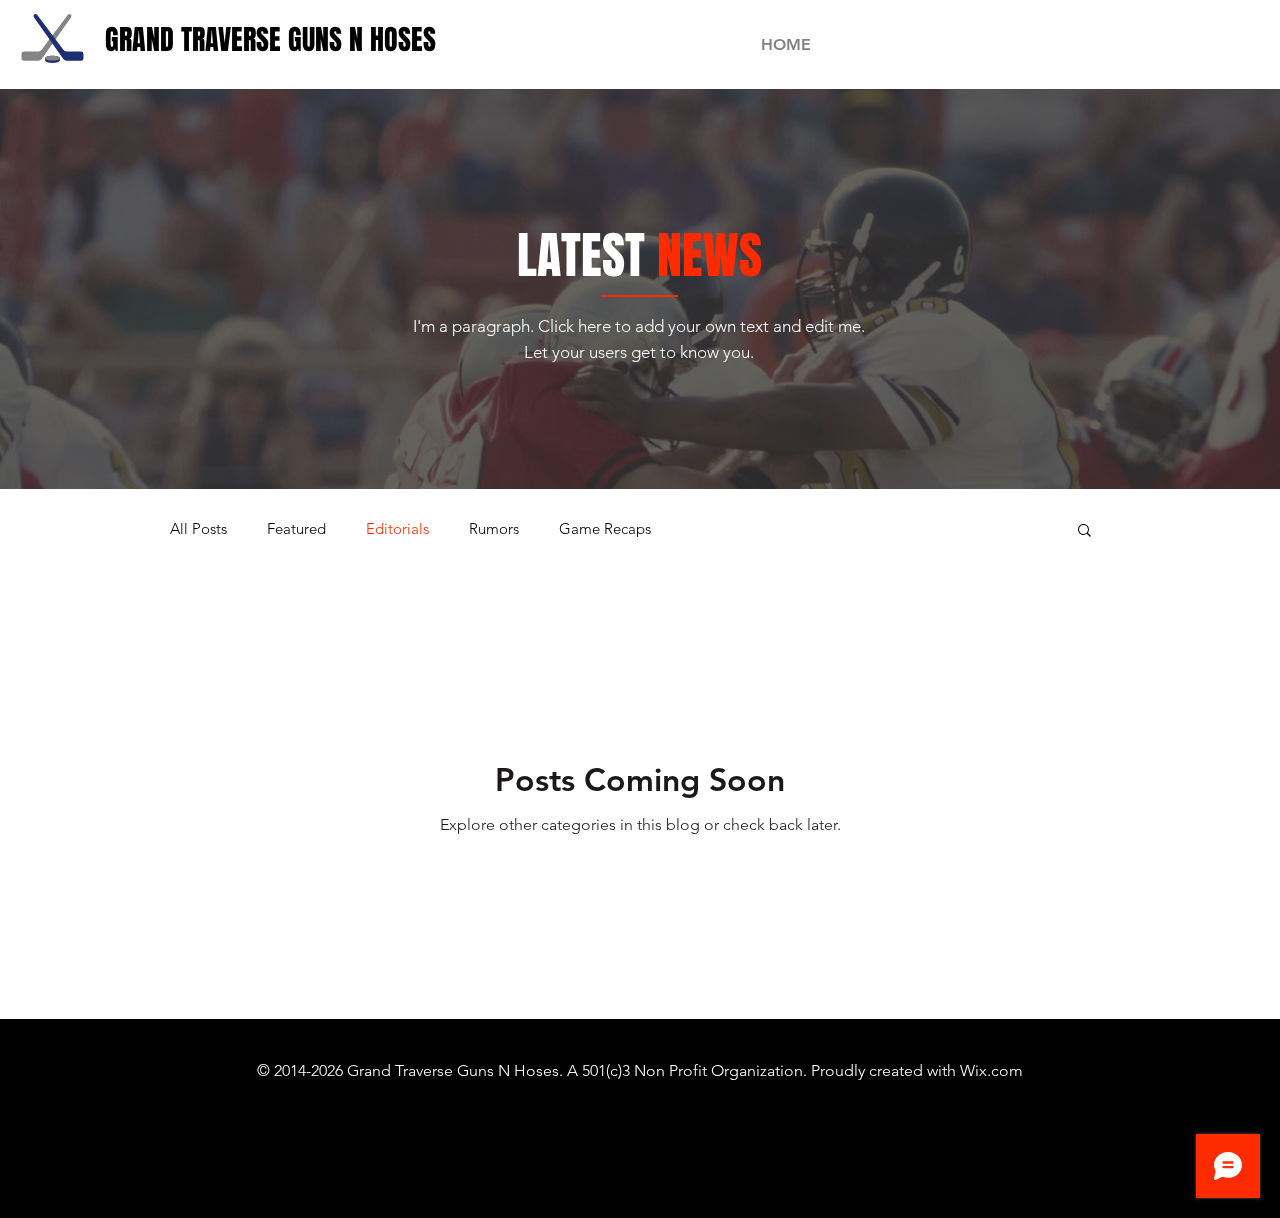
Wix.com (991, 1070)
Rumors (494, 529)
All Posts (198, 529)
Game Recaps (605, 529)
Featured (296, 529)
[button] (1084, 531)
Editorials (397, 529)
